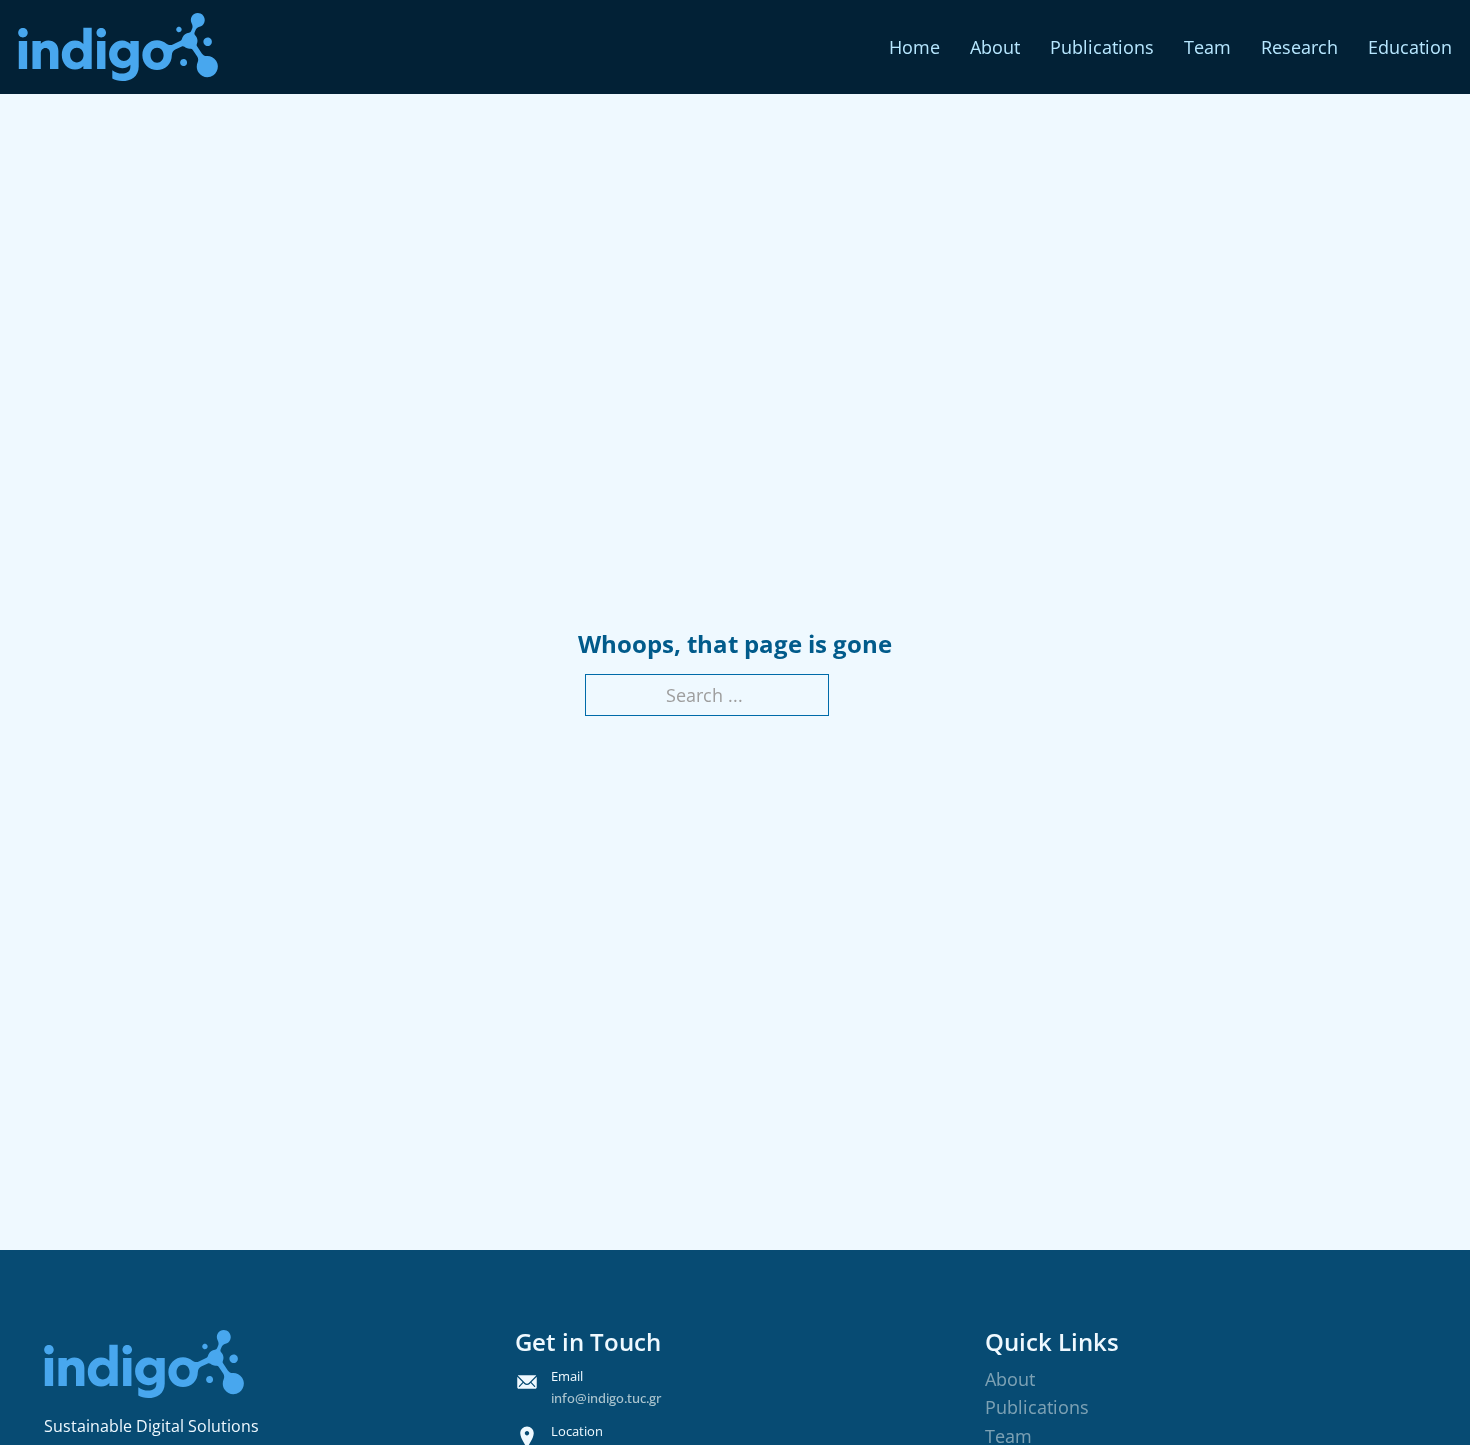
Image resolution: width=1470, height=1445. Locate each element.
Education (1410, 47)
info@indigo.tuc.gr (606, 1398)
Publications (1102, 47)
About (995, 47)
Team (1207, 47)
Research (1299, 47)
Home (914, 47)
